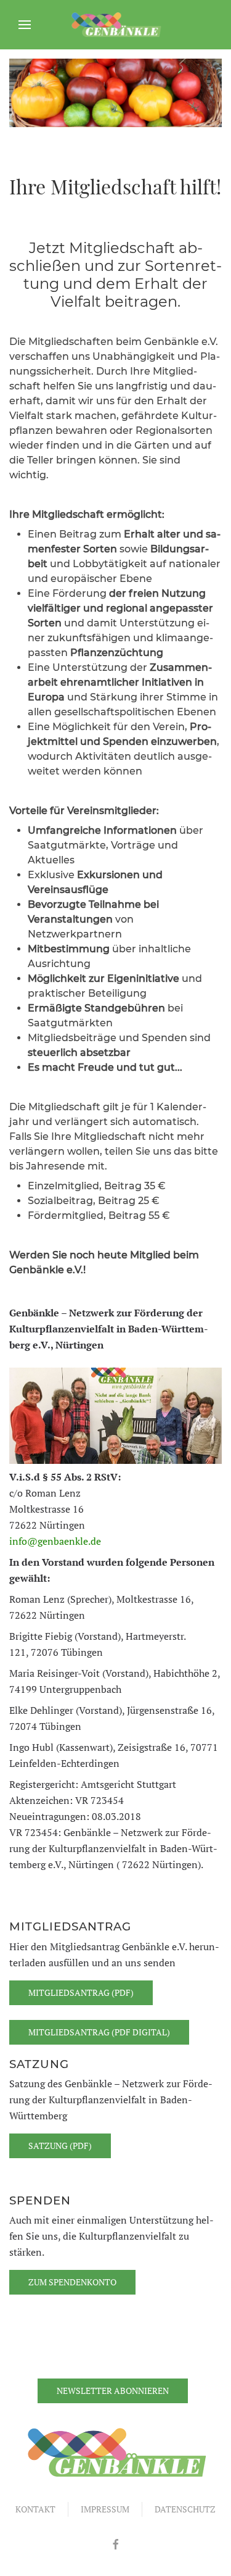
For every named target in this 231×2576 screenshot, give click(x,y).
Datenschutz (185, 2509)
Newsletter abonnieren (113, 2391)
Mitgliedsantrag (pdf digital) (99, 2032)
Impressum (105, 2509)
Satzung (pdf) (60, 2146)
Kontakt (35, 2509)
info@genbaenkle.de (55, 1541)
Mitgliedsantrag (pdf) (81, 1992)
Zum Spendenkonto (72, 2282)
